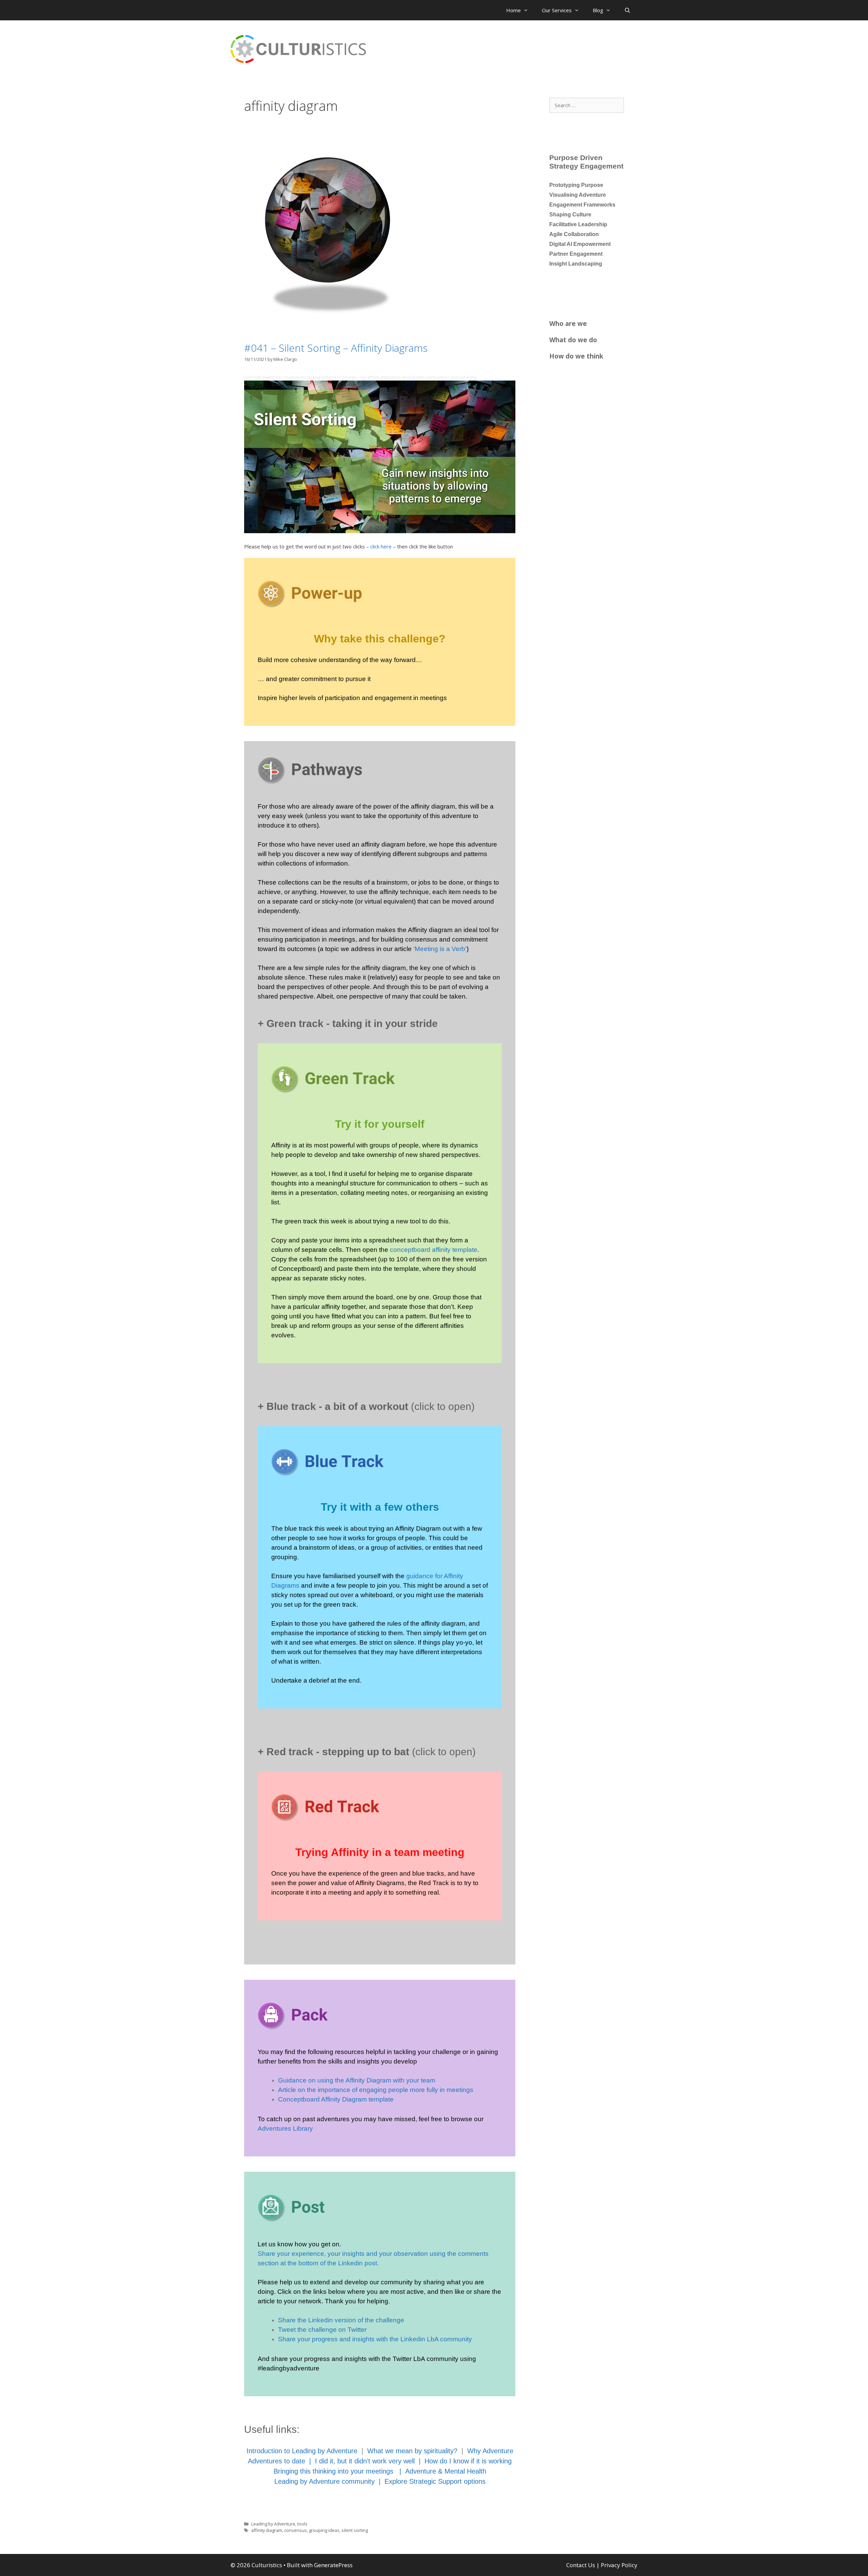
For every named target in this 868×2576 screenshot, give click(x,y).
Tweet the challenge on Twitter (322, 2330)
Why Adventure (490, 2451)
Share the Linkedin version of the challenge (341, 2320)
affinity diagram (267, 2530)
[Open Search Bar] (627, 10)
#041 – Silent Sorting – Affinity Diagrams (336, 348)
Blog (598, 10)
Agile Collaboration (574, 234)
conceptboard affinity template (434, 1250)
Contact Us (581, 2565)
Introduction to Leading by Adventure (302, 2451)
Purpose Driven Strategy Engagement (586, 162)
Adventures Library (285, 2128)
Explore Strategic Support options (435, 2481)
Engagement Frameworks (582, 205)
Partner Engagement (576, 254)
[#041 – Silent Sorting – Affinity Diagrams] (327, 324)
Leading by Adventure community (324, 2481)
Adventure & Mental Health (446, 2471)
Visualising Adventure (578, 195)
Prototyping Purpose (576, 185)
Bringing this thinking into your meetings (334, 2471)
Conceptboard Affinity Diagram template (336, 2099)
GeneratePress (333, 2565)
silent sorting (355, 2530)
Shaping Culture (570, 215)
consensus (295, 2530)
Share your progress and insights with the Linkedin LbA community (375, 2339)
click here (381, 546)
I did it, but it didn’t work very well (365, 2461)
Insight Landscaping (576, 264)
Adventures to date (277, 2461)
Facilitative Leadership (578, 224)
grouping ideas (324, 2530)
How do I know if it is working (468, 2461)
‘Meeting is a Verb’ (440, 949)
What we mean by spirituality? (412, 2451)
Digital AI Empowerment (580, 244)
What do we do (573, 340)
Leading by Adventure (273, 2524)
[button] (380, 1022)
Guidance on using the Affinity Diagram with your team (357, 2080)
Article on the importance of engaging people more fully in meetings (376, 2090)
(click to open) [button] (366, 1406)
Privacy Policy (619, 2565)
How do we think (576, 356)
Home (514, 10)
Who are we (568, 323)
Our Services (557, 10)
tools (302, 2524)
